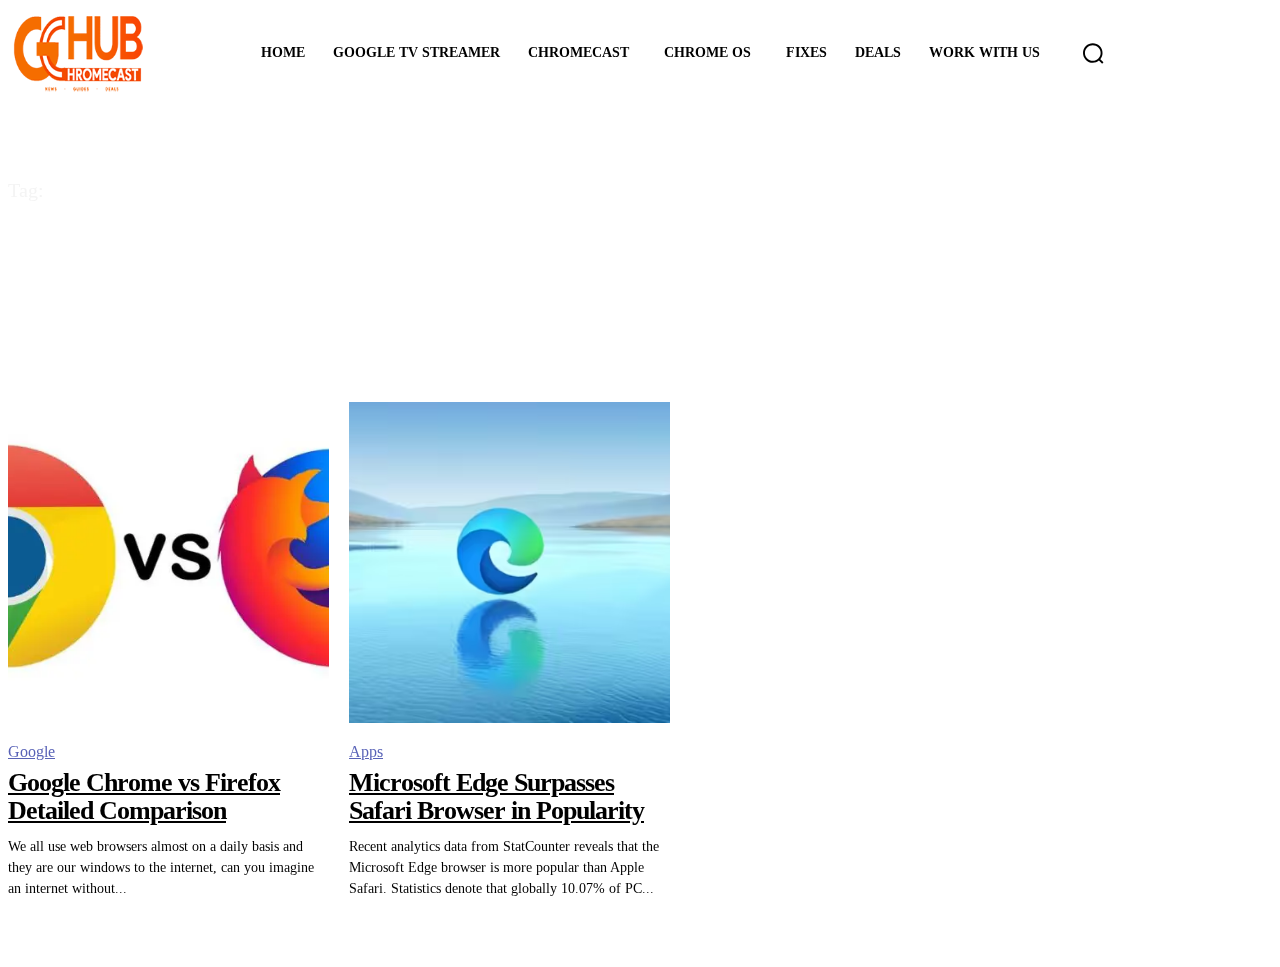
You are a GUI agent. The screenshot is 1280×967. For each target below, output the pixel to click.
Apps (366, 751)
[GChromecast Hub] (107, 53)
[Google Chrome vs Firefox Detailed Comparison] (168, 562)
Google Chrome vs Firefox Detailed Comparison (144, 797)
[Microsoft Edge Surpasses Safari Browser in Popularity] (509, 562)
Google (31, 751)
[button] (1093, 53)
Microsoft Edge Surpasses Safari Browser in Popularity (496, 797)
